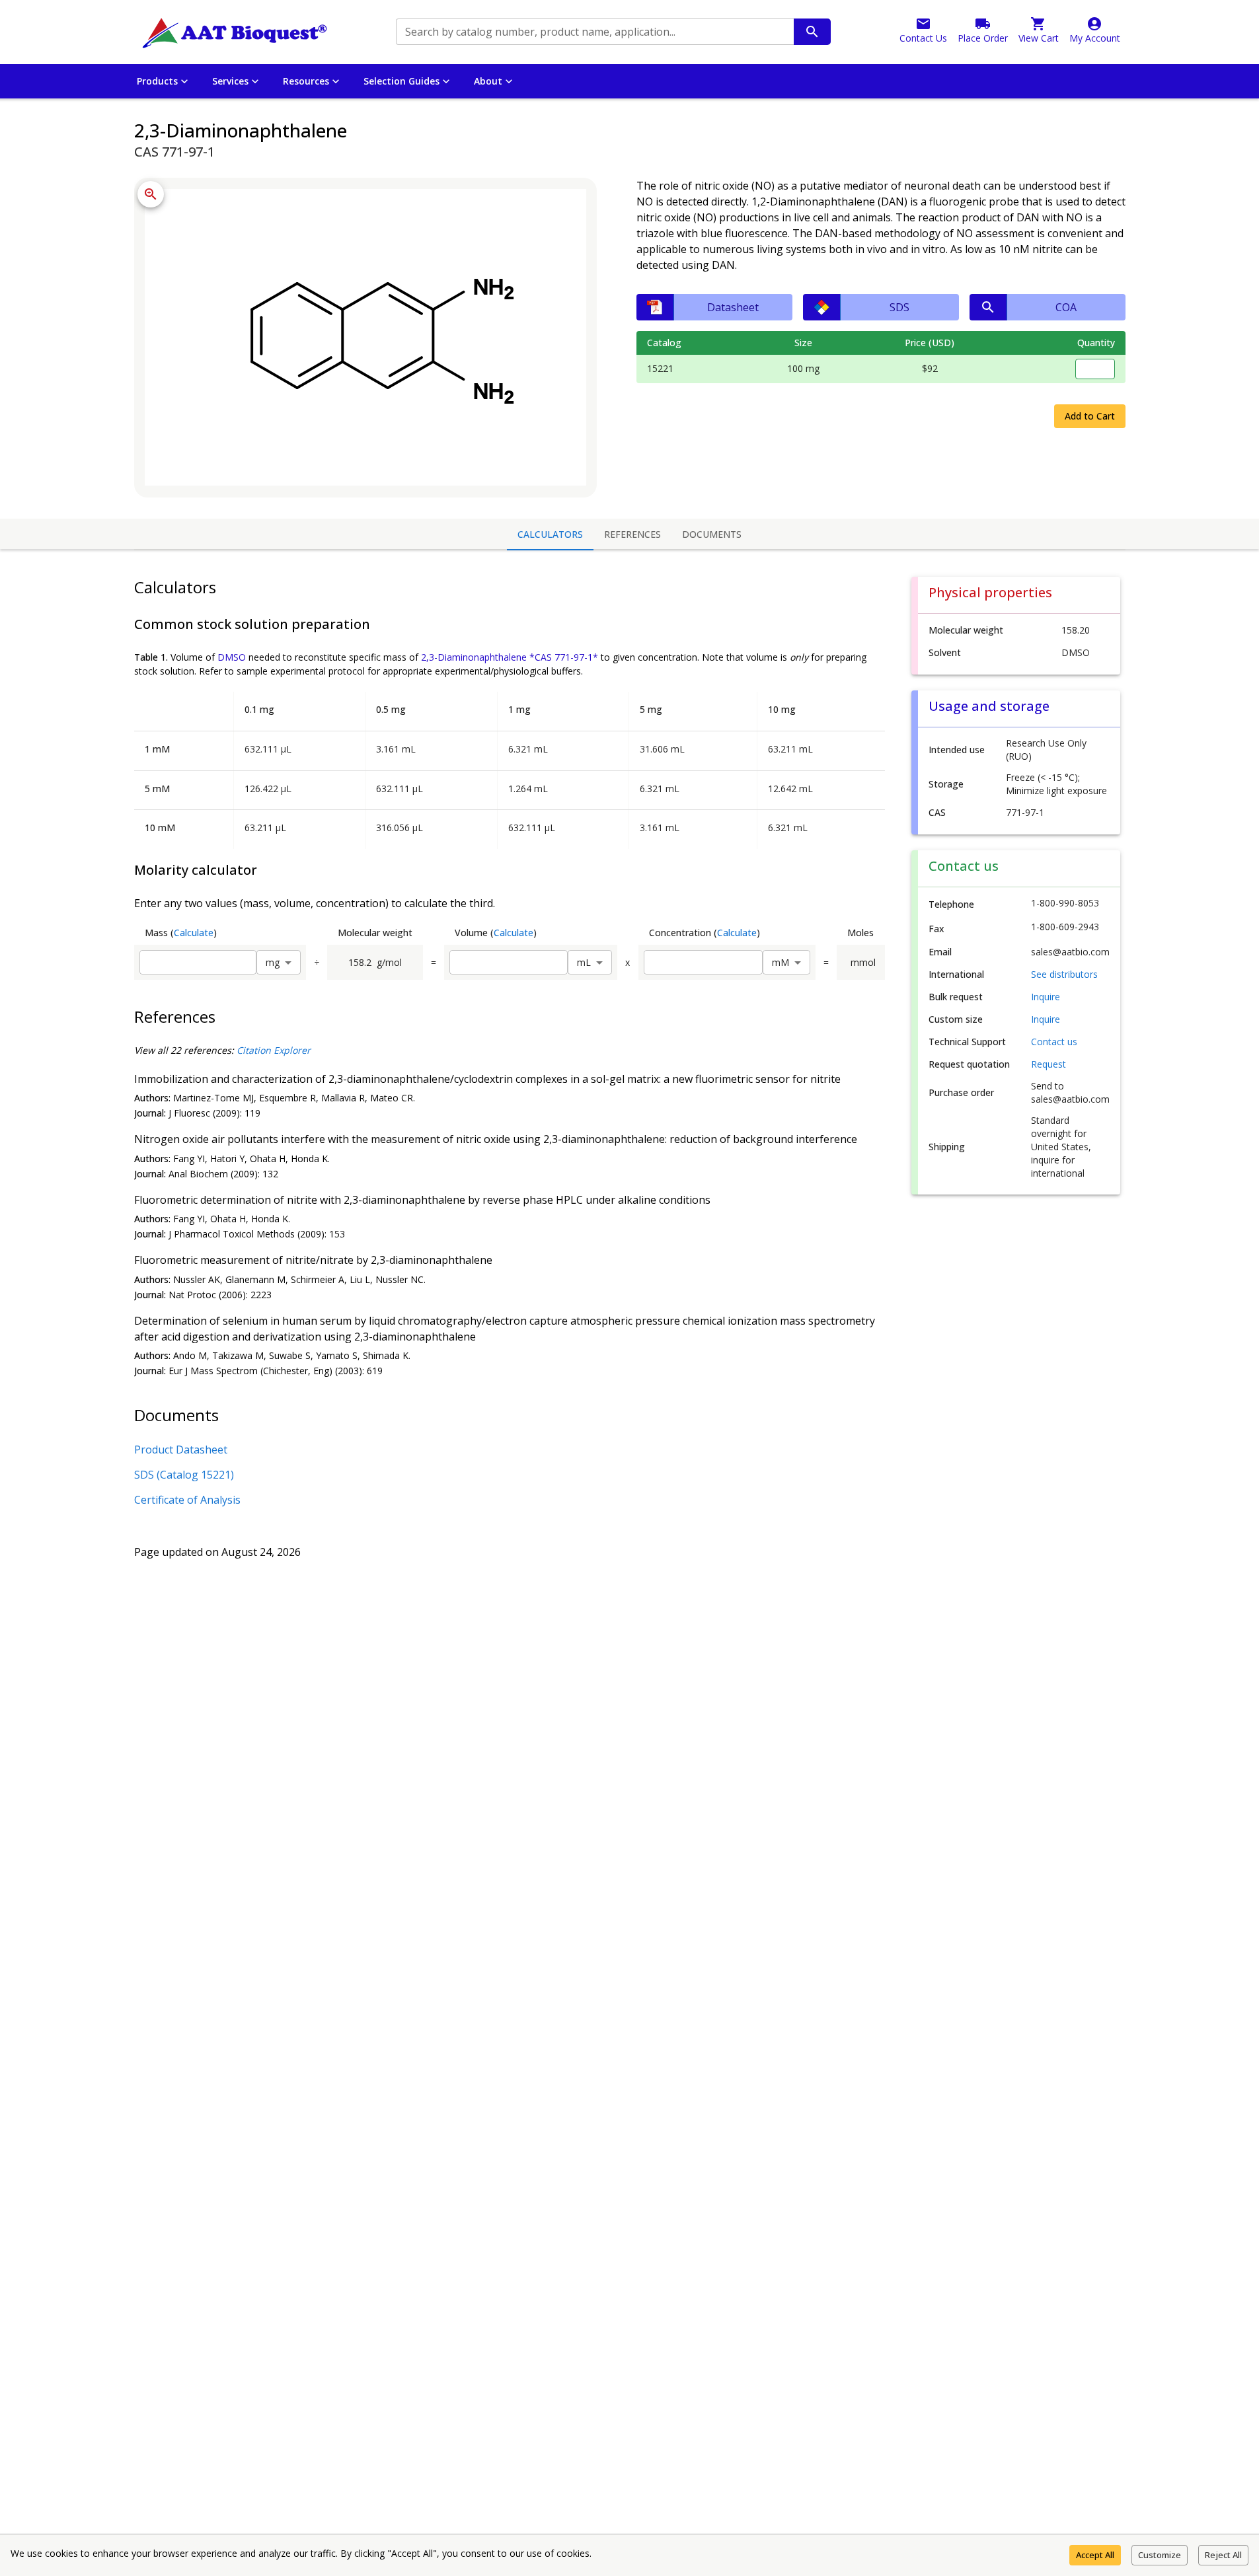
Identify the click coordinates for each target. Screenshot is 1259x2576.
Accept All (1095, 2555)
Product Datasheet (181, 1450)
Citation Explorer (274, 1050)
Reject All (1223, 2555)
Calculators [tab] (550, 534)
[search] (812, 32)
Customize (1160, 2555)
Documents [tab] (712, 534)
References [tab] (632, 534)
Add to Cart (1090, 416)
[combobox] (594, 32)
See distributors (1064, 974)
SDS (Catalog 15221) (184, 1475)
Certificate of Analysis (187, 1500)
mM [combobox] (781, 962)
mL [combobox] (584, 962)
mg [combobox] (273, 962)
